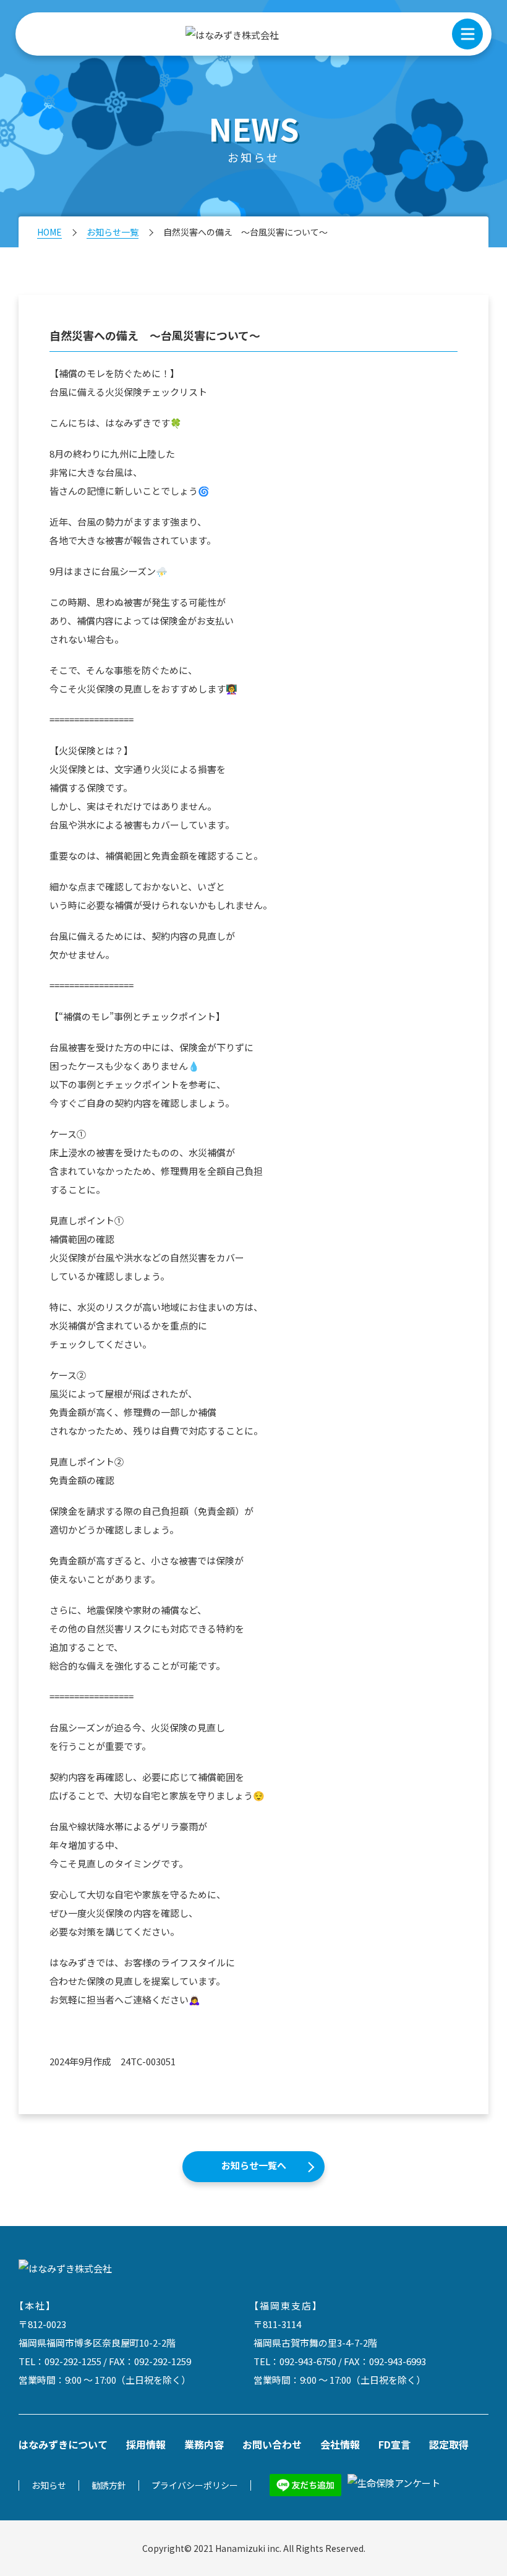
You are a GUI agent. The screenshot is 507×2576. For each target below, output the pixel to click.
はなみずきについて (63, 2444)
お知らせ (49, 2485)
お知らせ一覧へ (254, 2165)
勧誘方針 (109, 2485)
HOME (49, 232)
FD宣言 (394, 2444)
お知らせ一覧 (113, 232)
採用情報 (146, 2444)
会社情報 (340, 2444)
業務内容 (204, 2444)
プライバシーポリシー (195, 2485)
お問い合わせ (272, 2444)
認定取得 (449, 2444)
